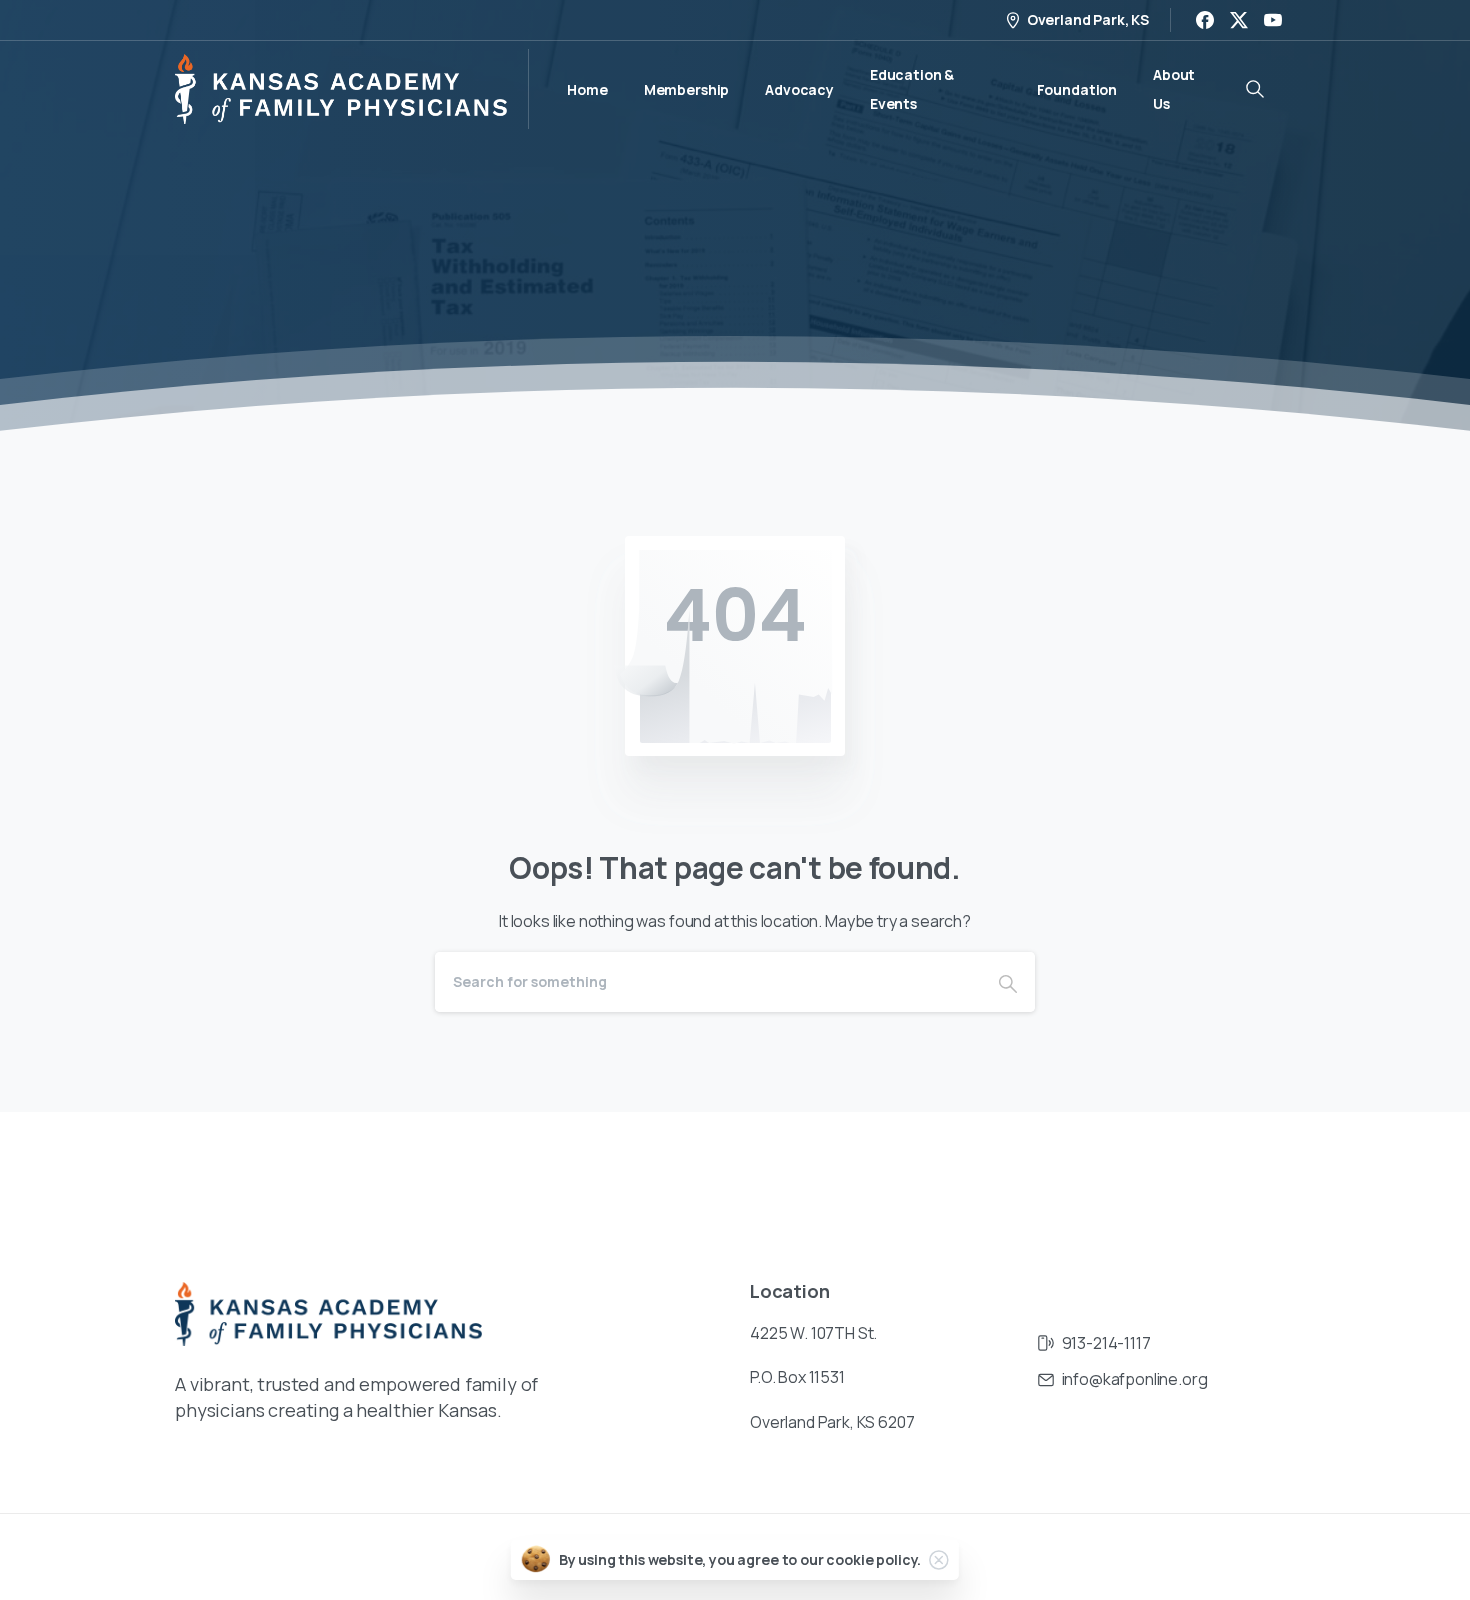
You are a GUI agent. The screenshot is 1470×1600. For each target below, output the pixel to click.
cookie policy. (873, 1559)
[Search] (1008, 982)
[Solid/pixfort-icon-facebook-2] (1155, 1172)
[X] (1239, 20)
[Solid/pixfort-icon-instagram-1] (1195, 1172)
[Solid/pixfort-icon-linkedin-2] (1235, 1172)
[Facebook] (1205, 20)
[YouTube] (1273, 20)
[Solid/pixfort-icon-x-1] (1275, 1172)
